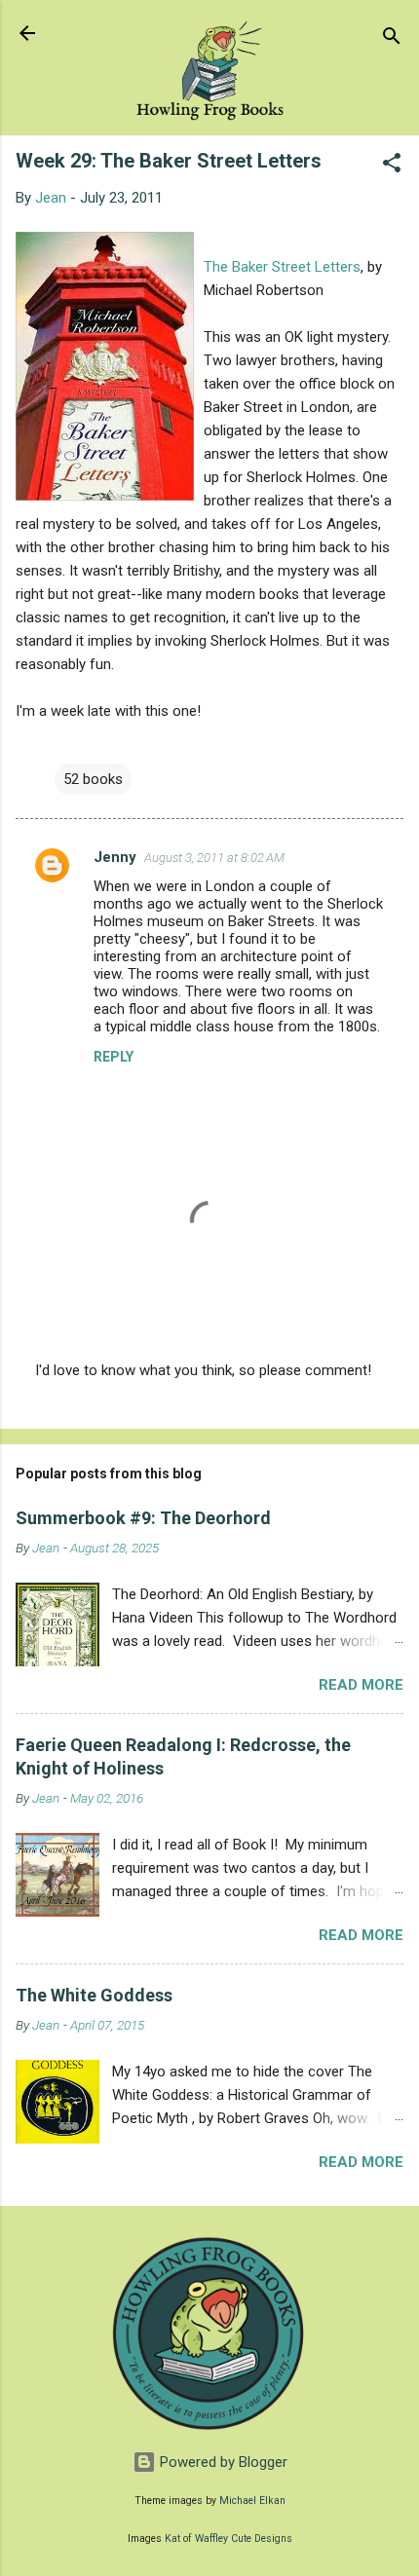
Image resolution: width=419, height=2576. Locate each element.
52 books (93, 779)
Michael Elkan (252, 2501)
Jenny (115, 857)
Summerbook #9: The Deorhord (143, 1518)
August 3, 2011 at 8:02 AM (214, 858)
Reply (114, 1057)
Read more (361, 1685)
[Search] (392, 39)
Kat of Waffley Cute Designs (229, 2539)
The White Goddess (94, 1995)
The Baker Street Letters (282, 267)
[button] (392, 166)
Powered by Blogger (222, 2462)
